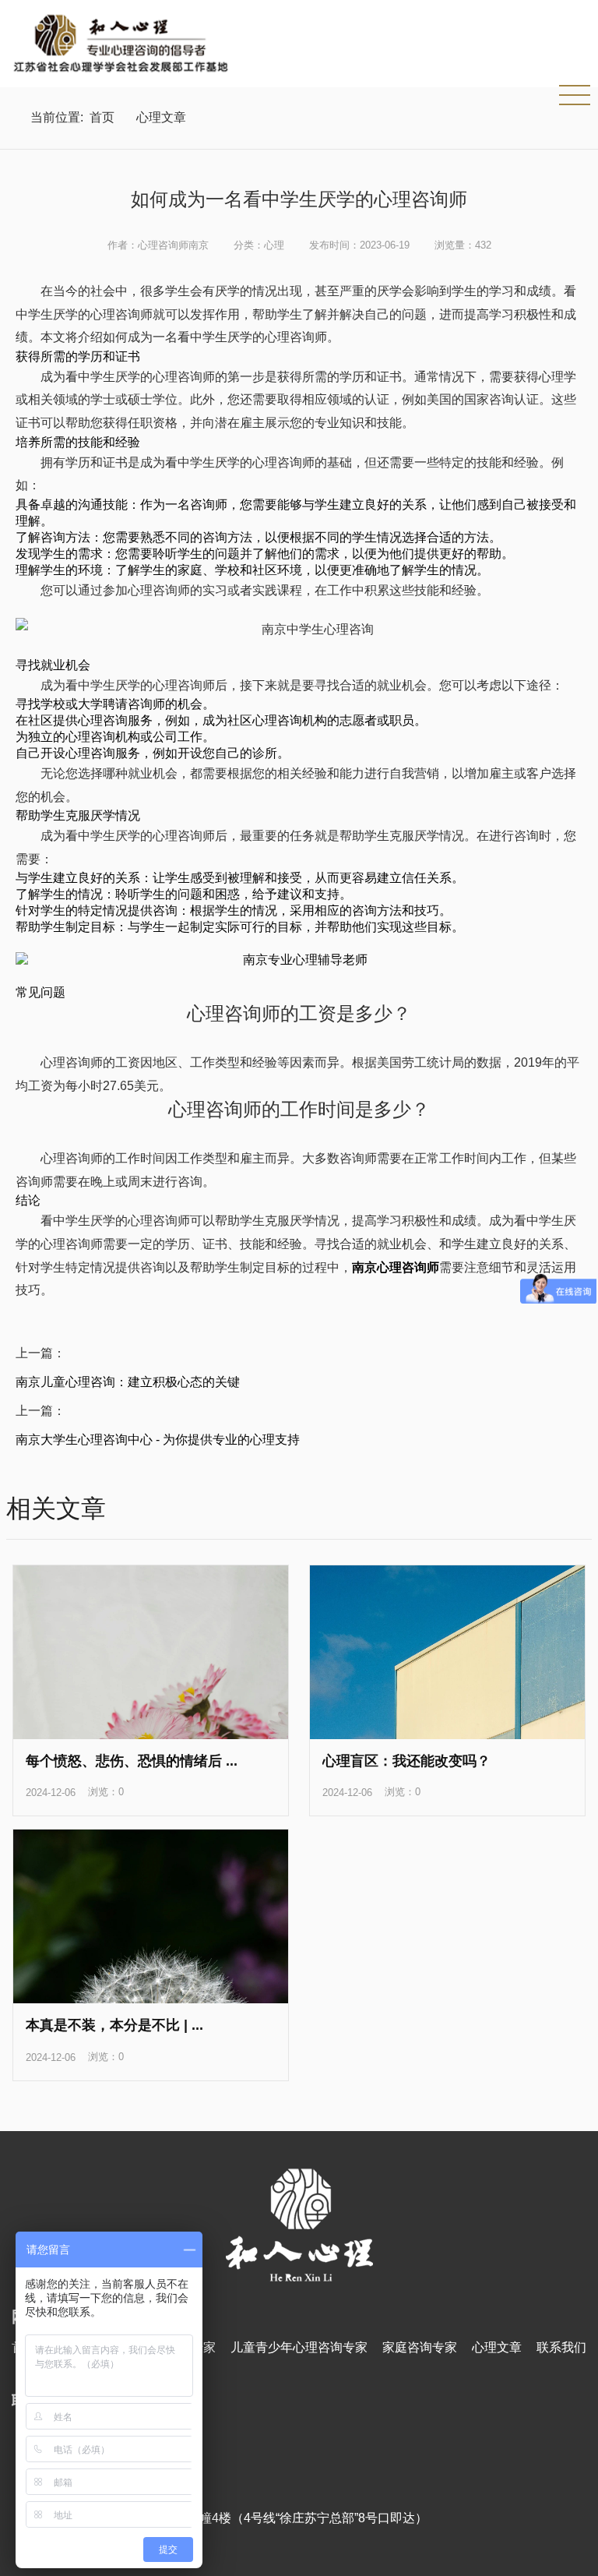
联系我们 (561, 2347)
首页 (102, 117)
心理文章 (161, 117)
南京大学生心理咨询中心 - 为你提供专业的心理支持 (158, 1440)
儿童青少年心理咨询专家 (299, 2347)
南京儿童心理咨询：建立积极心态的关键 (128, 1382)
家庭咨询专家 (420, 2347)
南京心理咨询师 (396, 1267)
